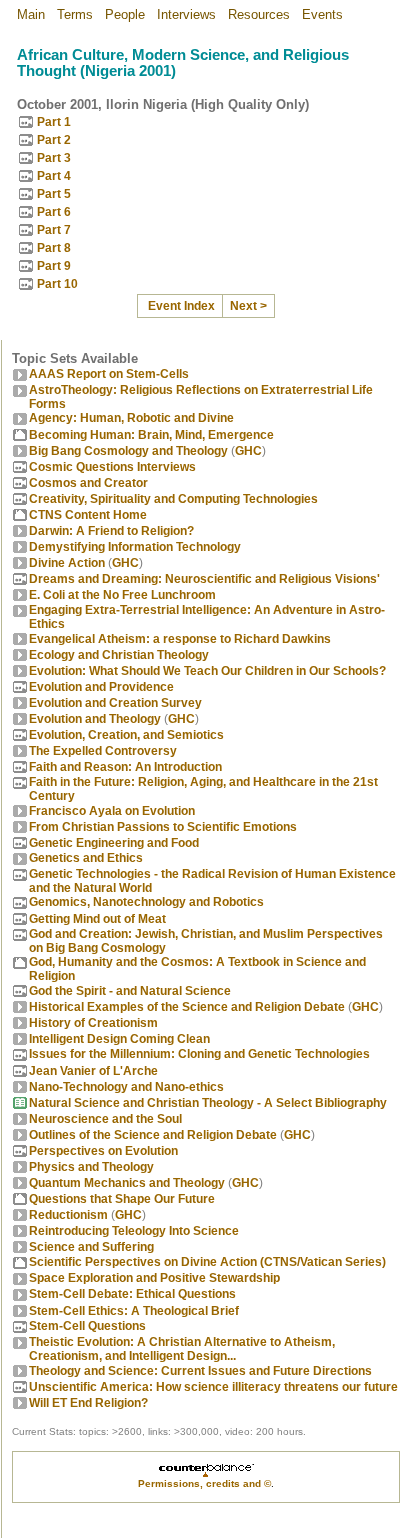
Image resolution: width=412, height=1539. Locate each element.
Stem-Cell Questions (87, 1326)
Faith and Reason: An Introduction (125, 767)
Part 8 (54, 248)
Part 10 (57, 284)
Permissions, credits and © (204, 1483)
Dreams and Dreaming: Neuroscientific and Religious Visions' (204, 579)
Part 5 (54, 194)
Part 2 (54, 140)
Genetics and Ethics (86, 858)
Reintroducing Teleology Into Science (134, 1231)
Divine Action (67, 563)
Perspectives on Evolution (103, 1151)
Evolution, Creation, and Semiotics (126, 735)
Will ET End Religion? (88, 1403)
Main (31, 14)
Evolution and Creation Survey (115, 703)
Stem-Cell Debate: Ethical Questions (132, 1294)
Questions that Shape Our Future (122, 1199)
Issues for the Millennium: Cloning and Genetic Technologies (199, 1054)
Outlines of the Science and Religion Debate (153, 1135)
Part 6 (54, 212)
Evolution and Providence (101, 687)
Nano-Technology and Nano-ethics (126, 1087)
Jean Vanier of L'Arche (93, 1071)
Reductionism (68, 1215)
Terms (75, 14)
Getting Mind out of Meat (97, 919)
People (125, 14)
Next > (248, 306)
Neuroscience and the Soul (105, 1119)
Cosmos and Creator (88, 483)
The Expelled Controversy (103, 751)
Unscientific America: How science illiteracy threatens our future (213, 1387)
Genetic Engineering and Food (114, 843)
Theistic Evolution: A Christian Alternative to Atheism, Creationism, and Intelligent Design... (182, 1349)
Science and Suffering (91, 1247)
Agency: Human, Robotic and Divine (131, 418)
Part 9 (54, 266)
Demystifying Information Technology (135, 547)
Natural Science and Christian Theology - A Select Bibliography (208, 1103)
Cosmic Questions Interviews (112, 467)
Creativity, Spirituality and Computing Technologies (173, 499)
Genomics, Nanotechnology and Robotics (146, 902)
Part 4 (54, 176)
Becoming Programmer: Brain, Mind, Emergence (151, 435)
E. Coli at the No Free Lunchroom (122, 595)
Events (322, 14)
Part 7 (54, 230)
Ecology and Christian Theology (119, 655)
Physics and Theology (91, 1167)
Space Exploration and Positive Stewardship (154, 1278)
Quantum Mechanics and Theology (127, 1183)
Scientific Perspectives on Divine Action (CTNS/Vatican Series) (207, 1262)
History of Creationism (93, 1023)
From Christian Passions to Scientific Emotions (163, 827)
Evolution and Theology (95, 719)
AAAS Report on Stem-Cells (109, 374)
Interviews (186, 14)
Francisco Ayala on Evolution (112, 811)
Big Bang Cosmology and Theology (128, 451)
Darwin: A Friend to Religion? (111, 531)
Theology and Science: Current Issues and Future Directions (200, 1371)
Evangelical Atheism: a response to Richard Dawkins (180, 639)
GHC (248, 451)
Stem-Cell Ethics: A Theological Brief (134, 1311)
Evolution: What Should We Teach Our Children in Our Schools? (207, 671)
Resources (259, 14)
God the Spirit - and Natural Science (130, 991)
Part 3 (54, 158)
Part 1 (54, 122)
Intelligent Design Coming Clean (119, 1039)
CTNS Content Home (88, 515)
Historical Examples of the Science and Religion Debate (187, 1007)
